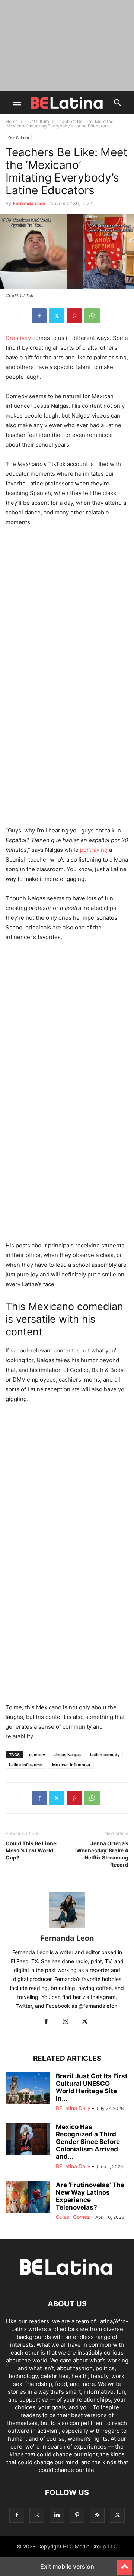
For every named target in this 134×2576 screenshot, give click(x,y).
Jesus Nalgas (68, 1755)
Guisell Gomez (73, 2217)
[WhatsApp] (92, 316)
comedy (37, 1755)
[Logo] (67, 2281)
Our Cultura (37, 121)
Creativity (18, 338)
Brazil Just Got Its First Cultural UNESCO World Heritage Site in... (92, 2087)
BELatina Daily (73, 2108)
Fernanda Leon (29, 203)
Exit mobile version (67, 2566)
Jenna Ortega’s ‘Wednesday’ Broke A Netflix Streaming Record (102, 1854)
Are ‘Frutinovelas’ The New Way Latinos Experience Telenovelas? (90, 2196)
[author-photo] (67, 1928)
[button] (17, 103)
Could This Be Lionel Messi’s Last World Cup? (32, 1850)
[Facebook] (39, 316)
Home (12, 121)
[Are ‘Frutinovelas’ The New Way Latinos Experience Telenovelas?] (28, 2198)
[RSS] (97, 2515)
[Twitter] (57, 316)
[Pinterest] (74, 316)
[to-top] (125, 2564)
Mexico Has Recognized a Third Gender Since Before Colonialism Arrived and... (88, 2142)
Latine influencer (26, 1765)
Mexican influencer (71, 1765)
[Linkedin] (57, 2515)
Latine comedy (105, 1755)
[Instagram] (66, 2022)
